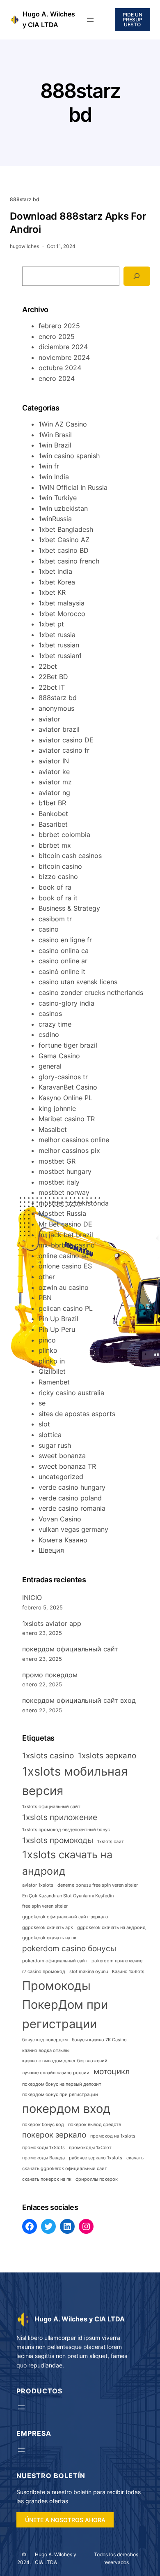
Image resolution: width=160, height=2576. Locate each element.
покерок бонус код (43, 2125)
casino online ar (63, 961)
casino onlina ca (64, 951)
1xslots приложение (60, 1817)
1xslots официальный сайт (51, 1807)
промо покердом (50, 1675)
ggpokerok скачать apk (48, 1928)
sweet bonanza (62, 1456)
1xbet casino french (69, 561)
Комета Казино (63, 1540)
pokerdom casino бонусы (69, 1949)
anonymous (56, 708)
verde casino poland (70, 1498)
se (42, 1403)
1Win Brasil (55, 435)
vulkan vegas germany (73, 1529)
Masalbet (53, 1129)
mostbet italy (59, 1182)
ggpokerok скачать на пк (49, 1938)
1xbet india (55, 571)
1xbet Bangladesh (66, 529)
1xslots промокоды (58, 1840)
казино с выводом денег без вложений (65, 2061)
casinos (50, 1013)
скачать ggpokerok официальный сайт (65, 2169)
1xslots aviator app (52, 1623)
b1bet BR (52, 803)
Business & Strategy (69, 908)
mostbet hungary (65, 1171)
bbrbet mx (55, 845)
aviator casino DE (66, 740)
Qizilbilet (52, 1371)
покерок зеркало (54, 2135)
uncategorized (61, 1477)
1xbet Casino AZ (64, 540)
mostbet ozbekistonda (74, 1203)
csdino (49, 1034)
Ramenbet (54, 1382)
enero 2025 (57, 336)
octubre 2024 (60, 368)
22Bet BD (53, 677)
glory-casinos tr (63, 1077)
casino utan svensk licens (78, 982)
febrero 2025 (59, 326)
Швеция (51, 1550)
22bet (48, 666)
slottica (50, 1435)
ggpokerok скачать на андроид (111, 1928)
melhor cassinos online (74, 1140)
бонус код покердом (45, 2040)
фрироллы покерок (97, 2179)
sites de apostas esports (77, 1414)
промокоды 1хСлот (90, 2148)
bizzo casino (58, 876)
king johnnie (57, 1108)
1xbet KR (52, 592)
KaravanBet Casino (68, 1087)
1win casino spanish (69, 456)
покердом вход (66, 2109)
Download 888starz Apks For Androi (78, 223)
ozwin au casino (64, 1287)
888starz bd (25, 199)
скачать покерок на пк (47, 2179)
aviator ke (54, 772)
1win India (54, 477)
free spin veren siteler (45, 1906)
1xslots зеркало (107, 1756)
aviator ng (54, 793)
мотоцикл (112, 2072)
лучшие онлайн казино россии (56, 2073)
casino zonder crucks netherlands (91, 992)
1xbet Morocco (62, 614)
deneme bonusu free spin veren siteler (98, 1885)
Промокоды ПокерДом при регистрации (65, 2005)
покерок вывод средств (95, 2125)
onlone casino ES (65, 1266)
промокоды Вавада (43, 2158)
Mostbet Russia (62, 1213)
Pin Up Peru (57, 1329)
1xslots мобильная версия (75, 1781)
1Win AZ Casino (63, 424)
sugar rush (55, 1445)
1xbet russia (57, 635)
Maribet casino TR (67, 1119)
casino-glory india (66, 1003)
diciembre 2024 (63, 347)
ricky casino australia (71, 1393)
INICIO (32, 1598)
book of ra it (58, 898)
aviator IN (54, 761)
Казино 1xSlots (128, 1972)
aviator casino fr (64, 750)
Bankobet (53, 814)
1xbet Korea (57, 582)
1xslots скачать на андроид (67, 1863)
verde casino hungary (72, 1487)
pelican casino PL (66, 1308)
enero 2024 (57, 378)
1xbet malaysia (62, 603)
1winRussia (55, 519)
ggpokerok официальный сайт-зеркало (65, 1917)
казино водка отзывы (46, 2051)
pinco (47, 1340)
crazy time (55, 1024)
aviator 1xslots (38, 1885)
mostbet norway (64, 1192)
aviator (49, 719)
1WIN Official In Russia (73, 487)
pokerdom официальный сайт (55, 1961)
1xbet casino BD (64, 550)
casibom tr (55, 919)
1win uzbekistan (63, 508)
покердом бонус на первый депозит (62, 2084)
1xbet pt (51, 624)
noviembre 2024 (64, 357)
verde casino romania (72, 1508)
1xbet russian (59, 645)
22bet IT (52, 687)
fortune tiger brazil (68, 1045)
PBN (45, 1298)
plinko (48, 1350)
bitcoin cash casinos (70, 856)
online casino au (64, 1256)
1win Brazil (55, 445)
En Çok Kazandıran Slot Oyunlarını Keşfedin (68, 1896)
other (47, 1277)
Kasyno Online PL (65, 1098)
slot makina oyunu (89, 1972)
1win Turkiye (58, 498)
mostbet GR (57, 1161)
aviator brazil (59, 729)
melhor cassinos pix (69, 1150)
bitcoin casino (60, 866)
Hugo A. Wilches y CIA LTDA (80, 2319)
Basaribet (53, 824)
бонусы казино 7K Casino (99, 2040)
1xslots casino (48, 1756)
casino (49, 929)
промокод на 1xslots (113, 2136)
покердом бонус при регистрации (60, 2095)
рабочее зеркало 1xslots (96, 2158)
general (50, 1066)
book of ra (55, 887)
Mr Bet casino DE (65, 1224)
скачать (135, 2158)
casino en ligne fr (65, 940)
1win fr (49, 466)
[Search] (137, 276)
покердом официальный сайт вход (79, 1700)
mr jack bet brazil (66, 1235)
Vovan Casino (60, 1519)
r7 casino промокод (44, 1972)
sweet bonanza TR (67, 1466)
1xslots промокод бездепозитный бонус (66, 1830)
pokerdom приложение (117, 1961)
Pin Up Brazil (58, 1319)
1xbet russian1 (60, 656)
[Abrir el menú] (90, 20)
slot (44, 1424)
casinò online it (62, 972)
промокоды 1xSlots (43, 2148)
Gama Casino (59, 1056)
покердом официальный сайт (70, 1649)
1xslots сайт (111, 1842)
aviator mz (55, 782)
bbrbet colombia (64, 835)
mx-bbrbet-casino (67, 1245)
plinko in (52, 1361)
